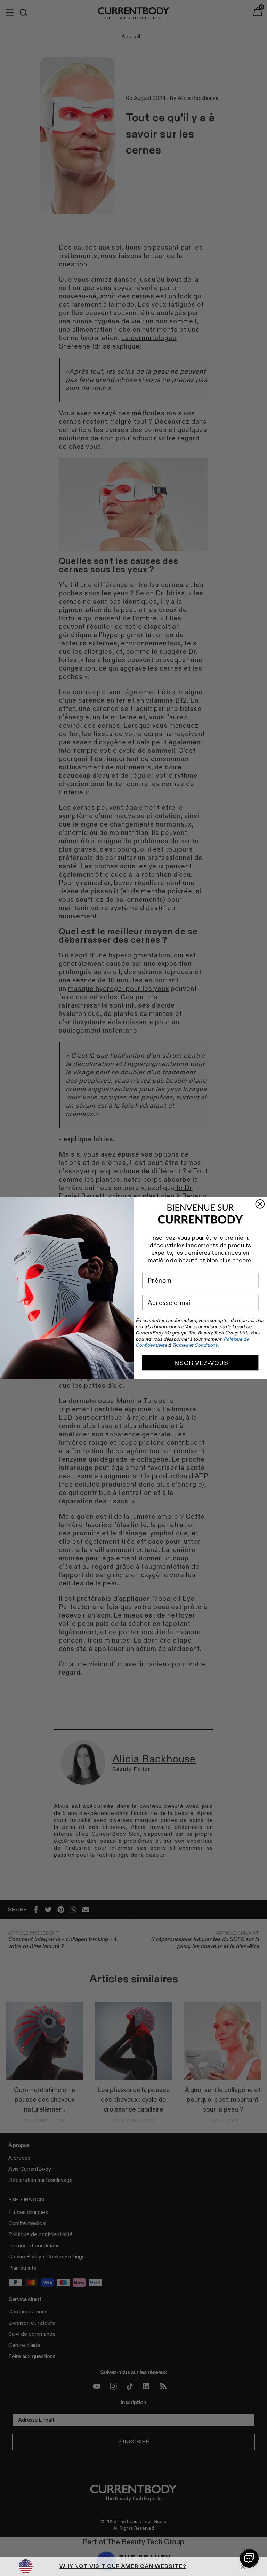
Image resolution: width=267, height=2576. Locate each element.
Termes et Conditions (195, 1345)
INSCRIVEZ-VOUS (200, 1363)
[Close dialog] (260, 1204)
